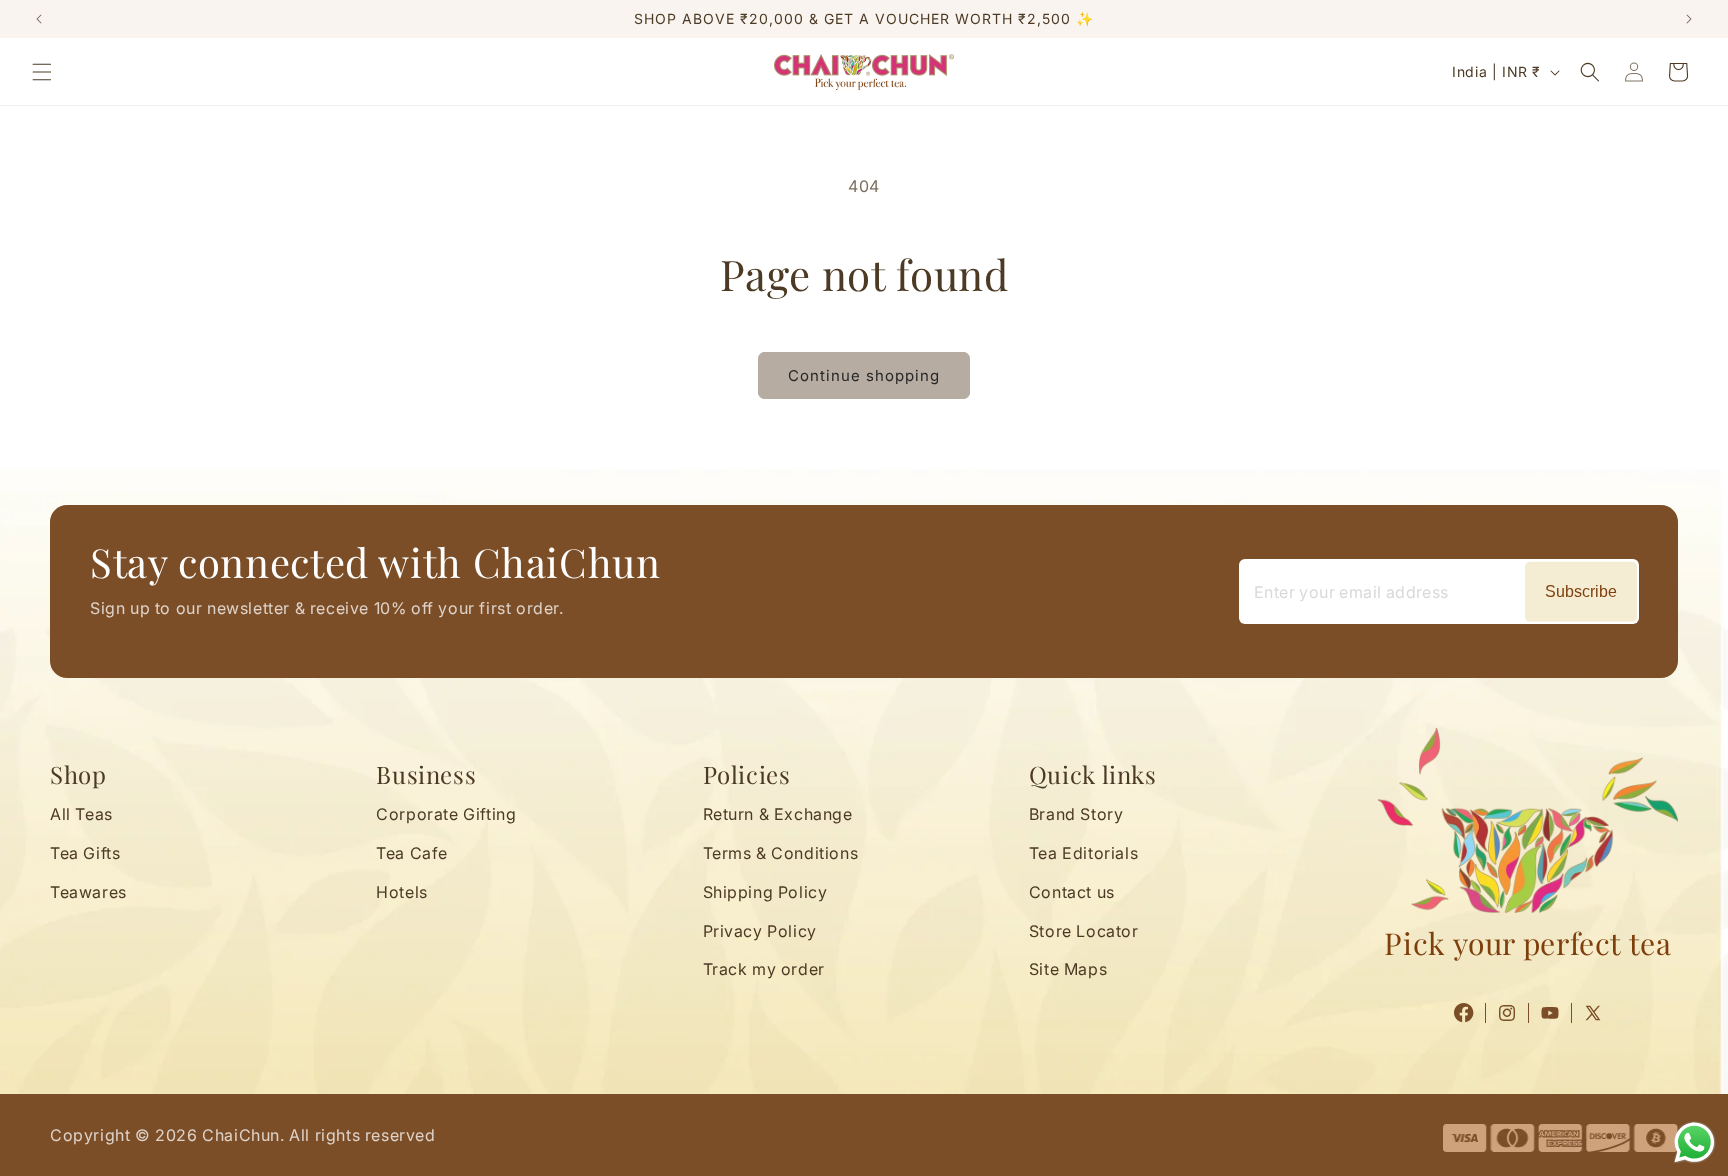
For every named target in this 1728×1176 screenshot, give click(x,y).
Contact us (1072, 891)
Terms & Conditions (781, 853)
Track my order (764, 969)
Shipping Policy (765, 891)
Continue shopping (864, 375)
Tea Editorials (1083, 853)
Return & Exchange (778, 814)
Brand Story (1076, 814)
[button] (42, 72)
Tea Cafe (412, 853)
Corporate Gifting (446, 814)
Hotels (402, 891)
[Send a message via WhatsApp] (1694, 1142)
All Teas (81, 814)
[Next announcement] (1689, 19)
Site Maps (1068, 969)
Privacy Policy (760, 930)
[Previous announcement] (39, 19)
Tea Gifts (85, 853)
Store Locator (1084, 930)
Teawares (88, 891)
